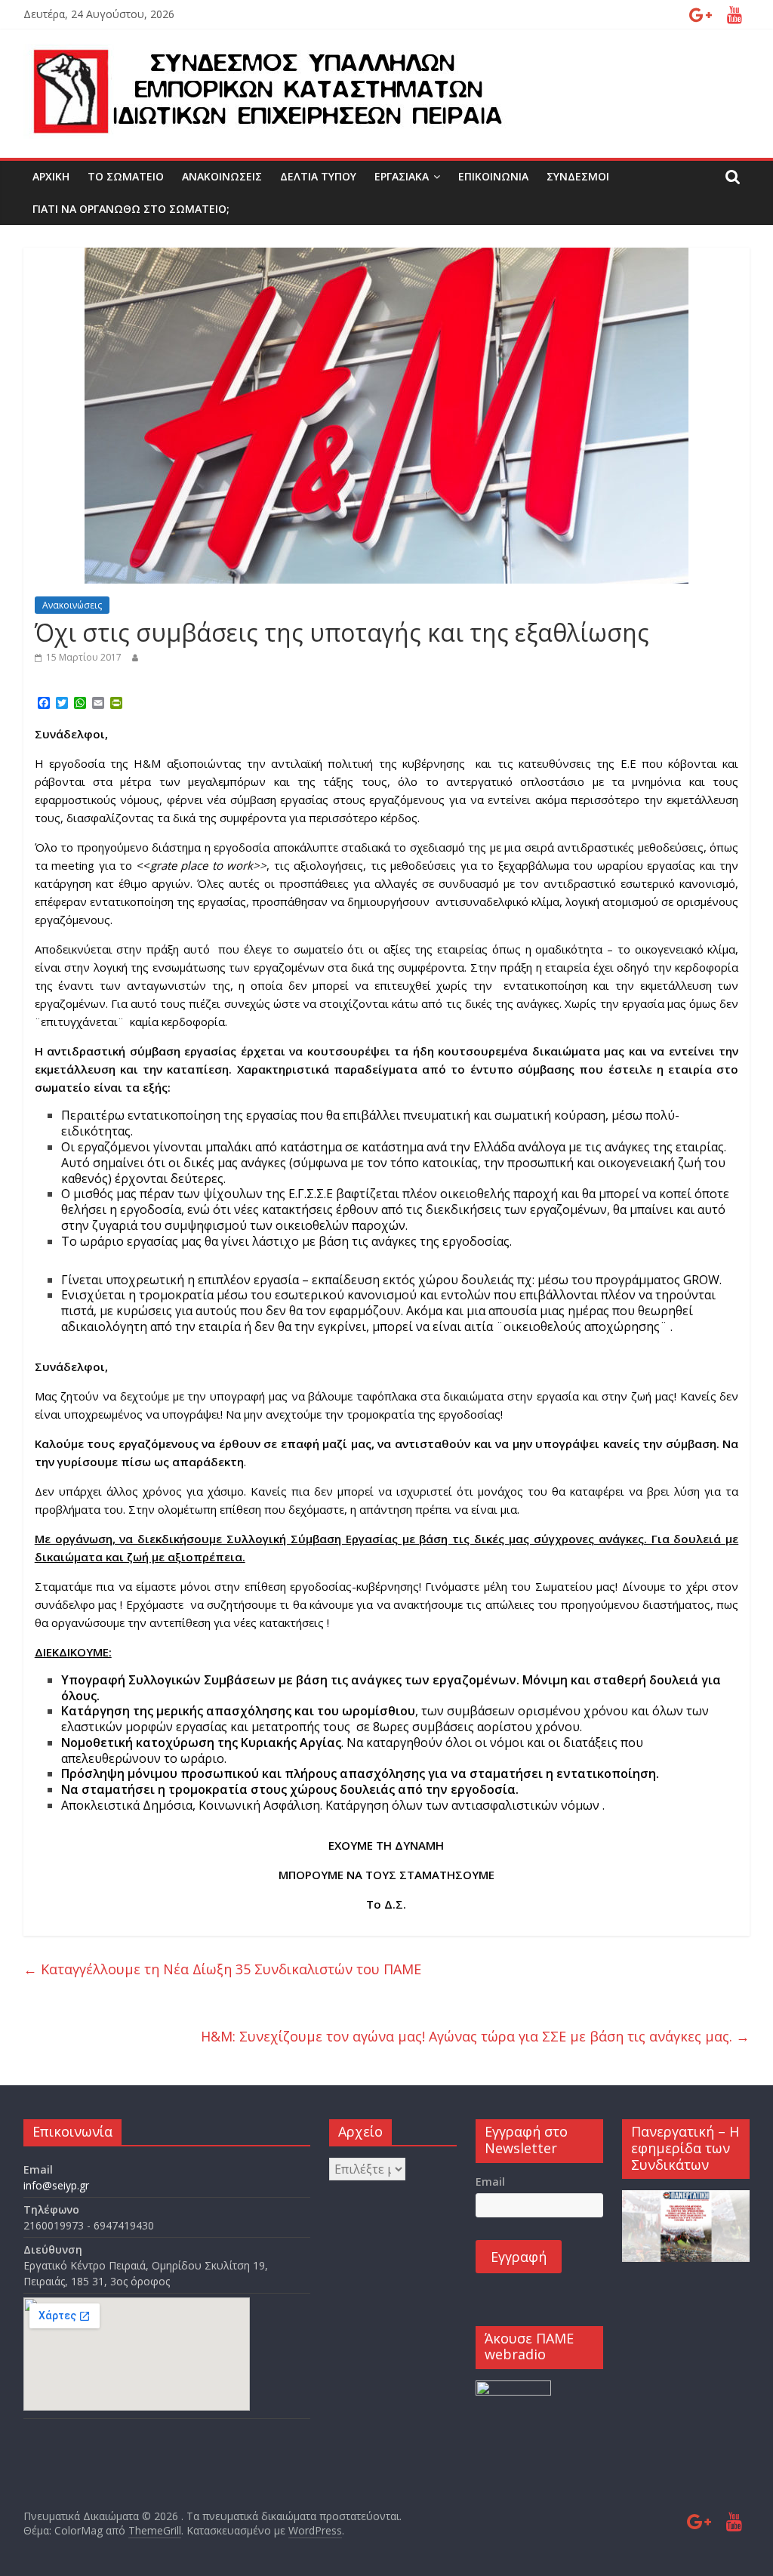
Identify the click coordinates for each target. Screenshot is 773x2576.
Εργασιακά (402, 176)
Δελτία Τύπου (318, 176)
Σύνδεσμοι (578, 176)
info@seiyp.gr (56, 2185)
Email (490, 2182)
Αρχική (51, 176)
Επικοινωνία (493, 176)
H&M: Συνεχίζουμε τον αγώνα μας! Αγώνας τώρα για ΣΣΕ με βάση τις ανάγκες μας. (475, 2036)
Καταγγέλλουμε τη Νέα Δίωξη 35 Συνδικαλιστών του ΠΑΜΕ (222, 1969)
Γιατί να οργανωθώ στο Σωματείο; (131, 209)
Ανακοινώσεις (222, 176)
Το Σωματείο (126, 176)
